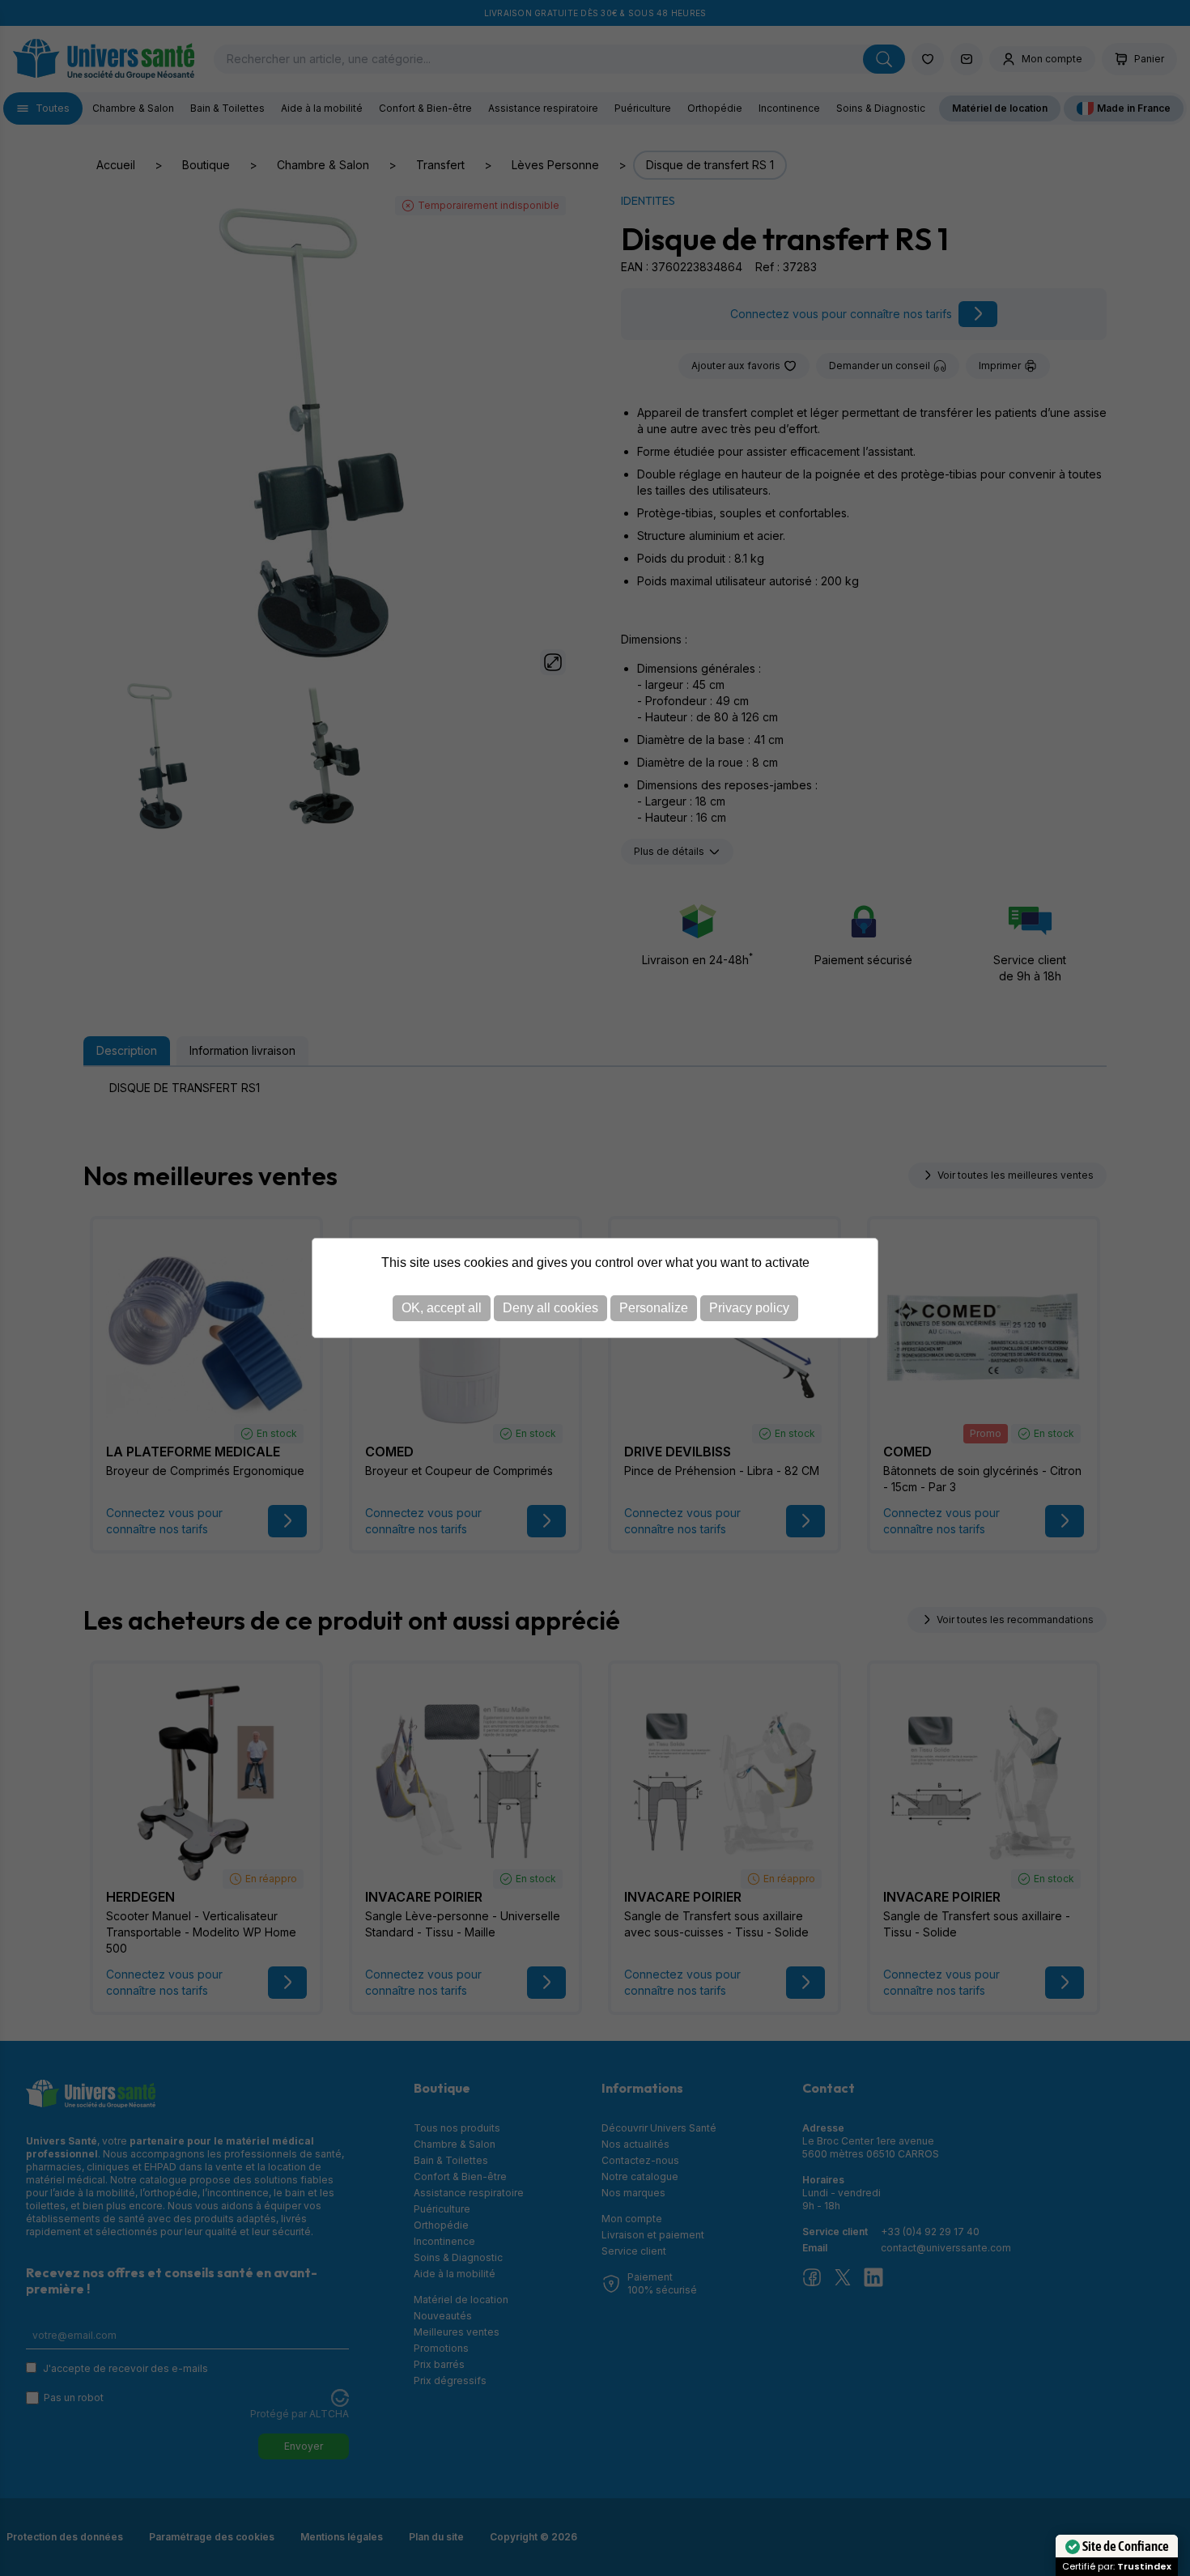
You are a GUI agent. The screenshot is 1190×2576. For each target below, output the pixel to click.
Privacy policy (749, 1308)
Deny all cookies (550, 1308)
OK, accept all (442, 1308)
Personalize (654, 1308)
